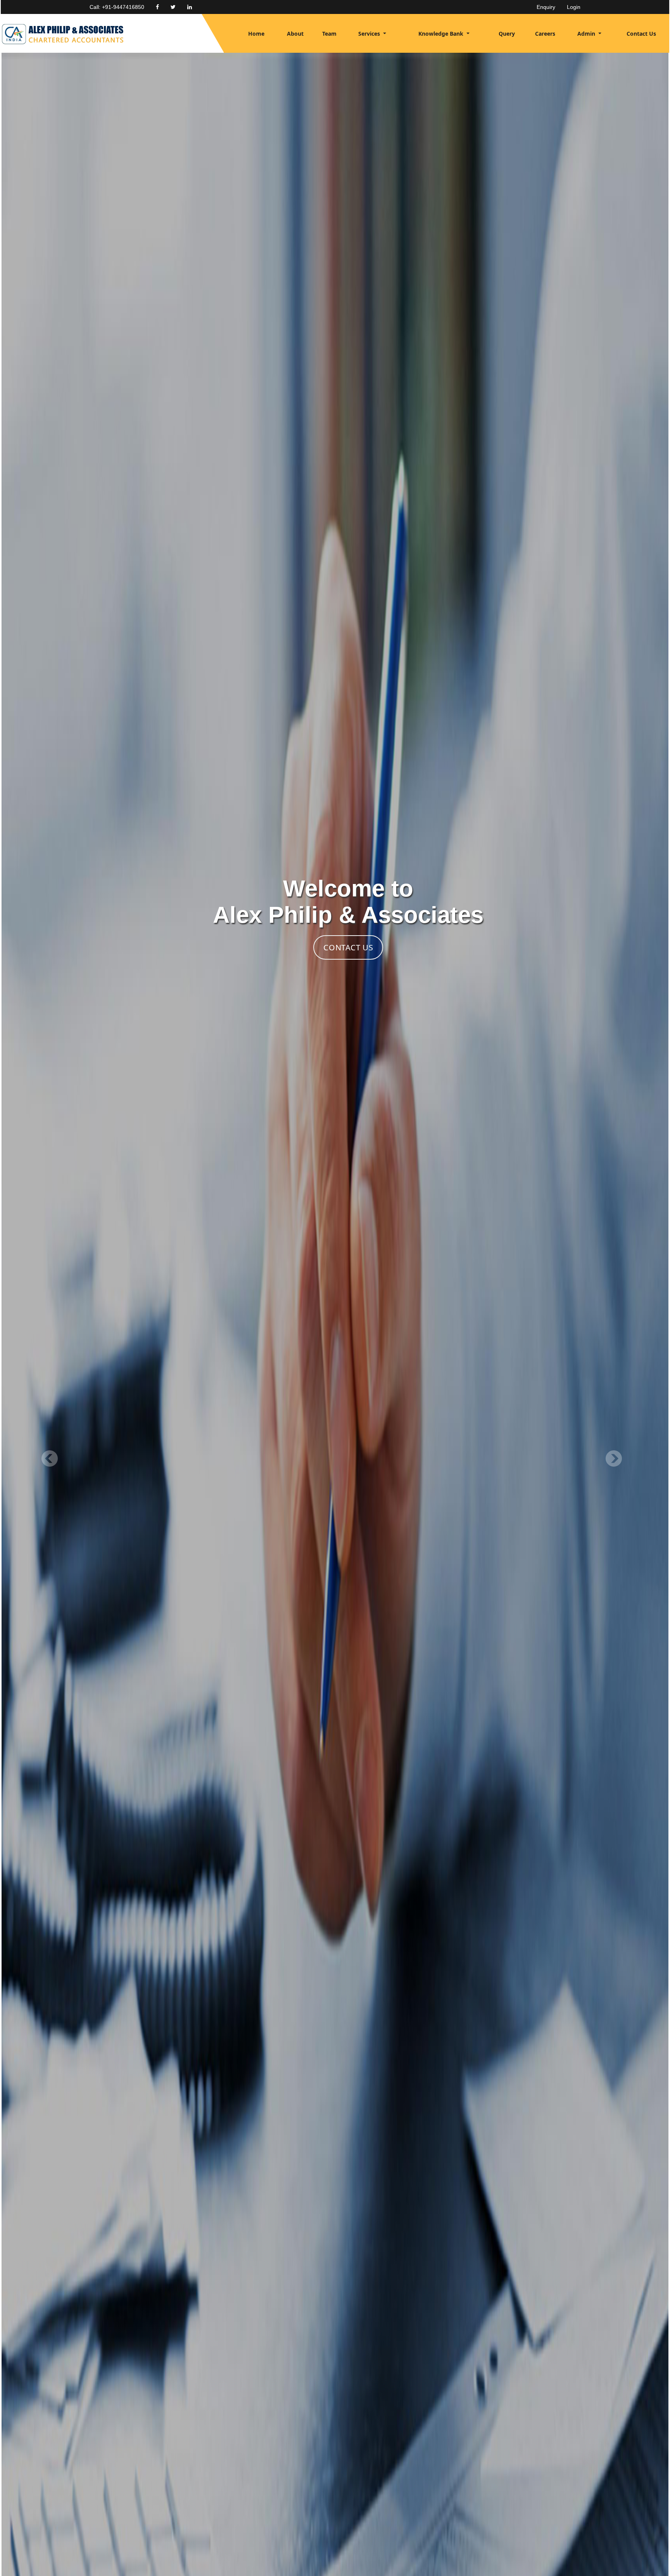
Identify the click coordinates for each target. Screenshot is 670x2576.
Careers (545, 34)
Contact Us (641, 34)
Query (507, 34)
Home (256, 34)
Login (574, 7)
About (295, 34)
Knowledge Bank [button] (442, 34)
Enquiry (546, 7)
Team (329, 34)
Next (612, 1460)
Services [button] (370, 34)
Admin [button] (587, 34)
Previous (51, 1460)
